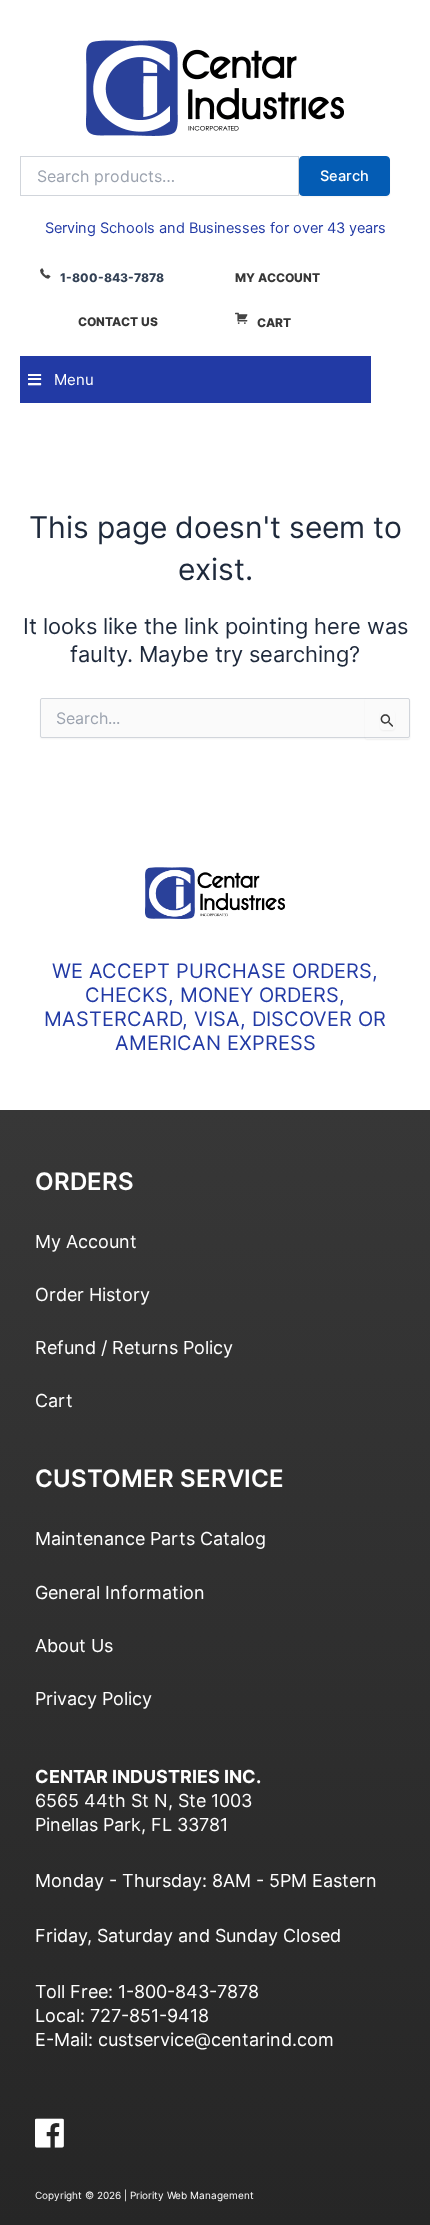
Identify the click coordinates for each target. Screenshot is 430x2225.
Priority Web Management (192, 2195)
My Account (277, 277)
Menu (74, 379)
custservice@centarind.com (216, 2039)
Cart (274, 322)
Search (344, 176)
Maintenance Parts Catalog (150, 1538)
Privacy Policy (93, 1698)
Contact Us (118, 321)
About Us (74, 1645)
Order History (92, 1294)
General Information (120, 1592)
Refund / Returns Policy (134, 1347)
